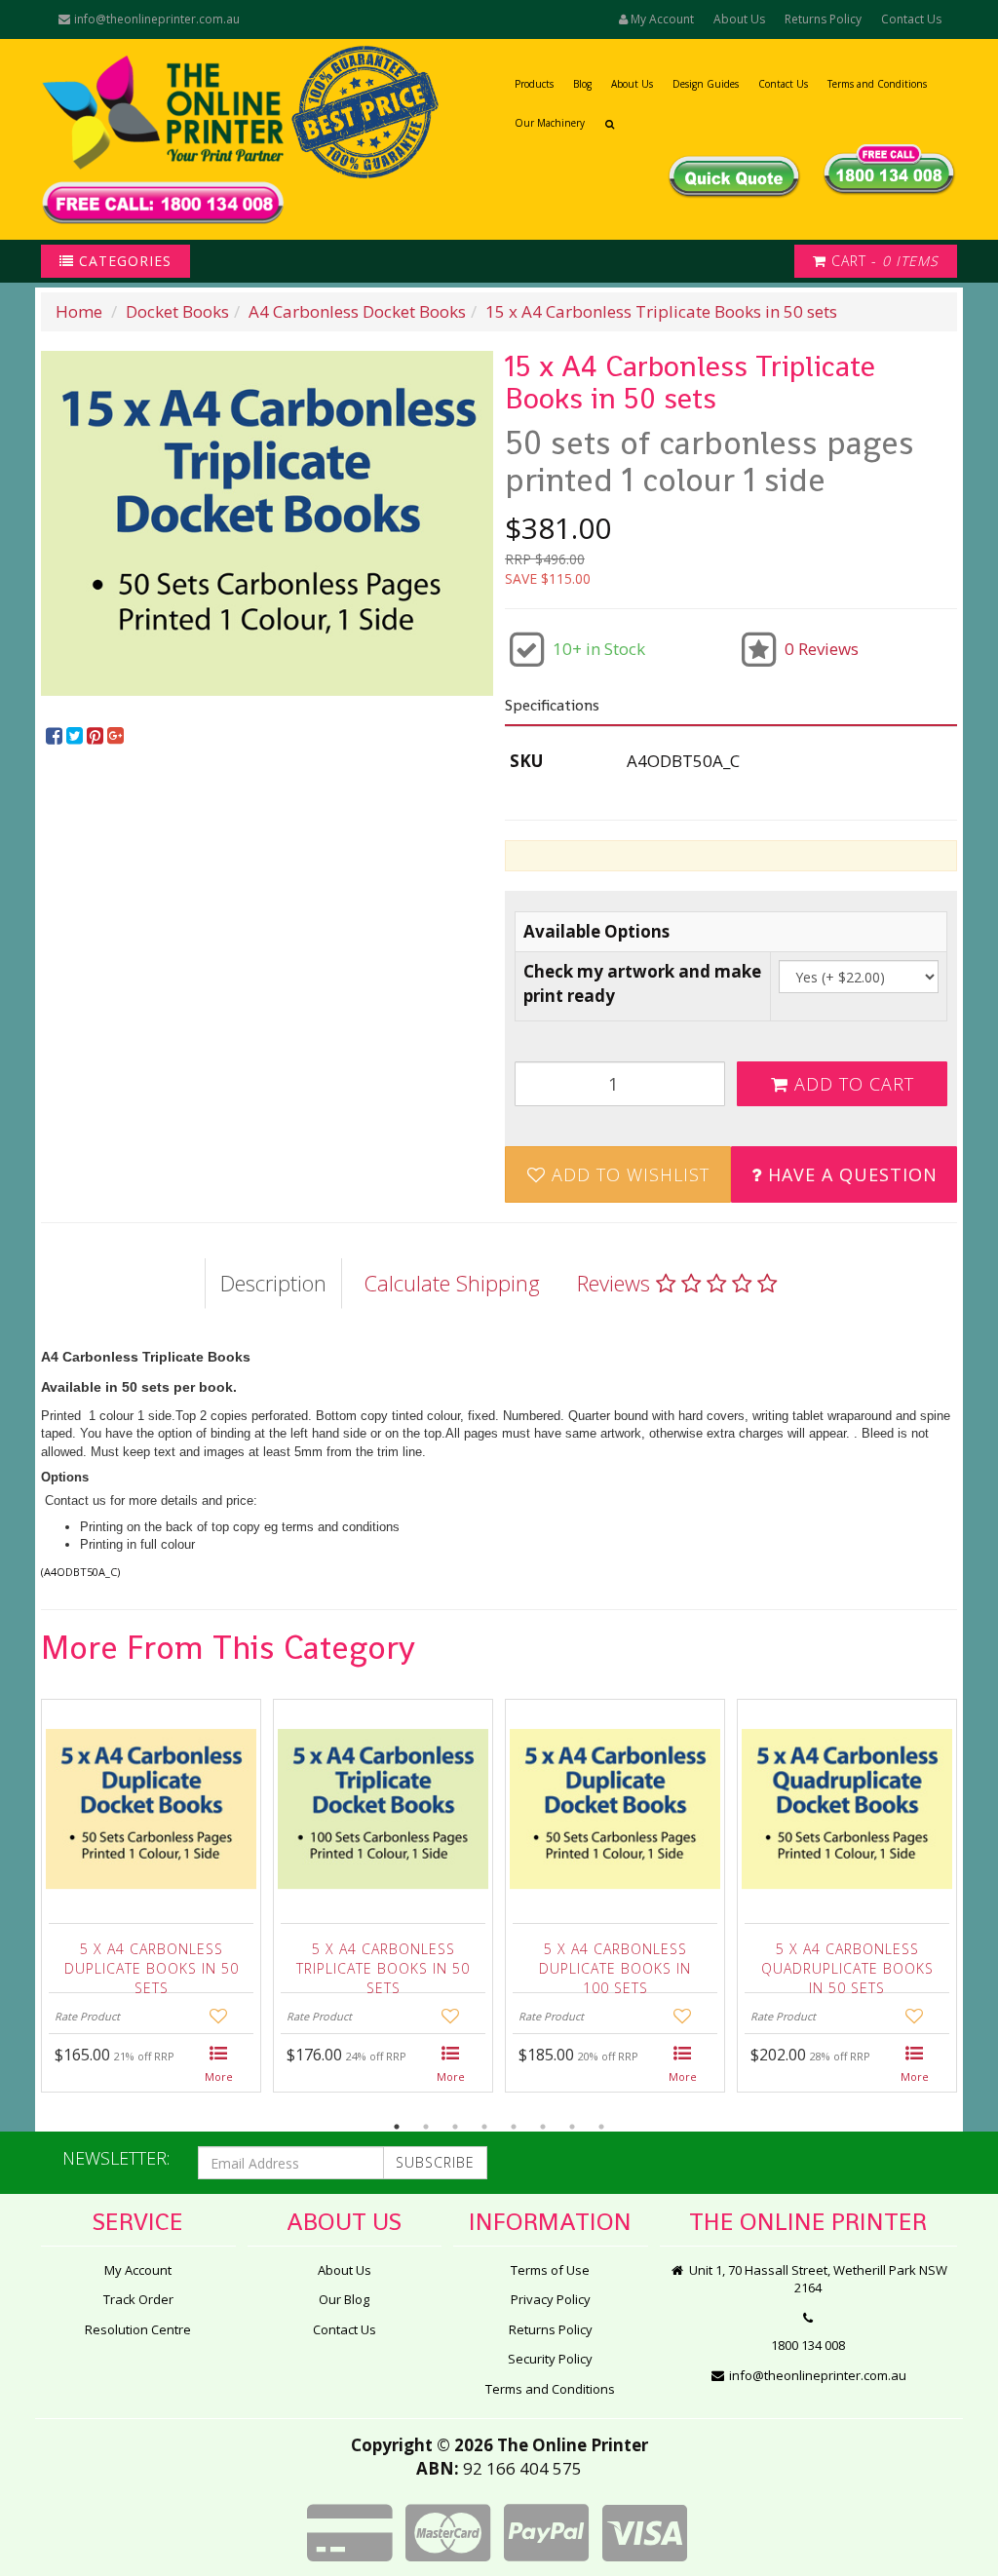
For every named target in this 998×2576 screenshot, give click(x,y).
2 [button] (426, 2127)
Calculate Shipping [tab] (452, 1283)
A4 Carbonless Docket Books (357, 311)
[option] (267, 523)
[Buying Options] (219, 2065)
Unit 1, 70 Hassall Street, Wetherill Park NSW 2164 (817, 2279)
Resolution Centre (138, 2329)
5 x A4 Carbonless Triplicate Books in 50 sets (383, 1963)
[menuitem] (56, 736)
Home (79, 311)
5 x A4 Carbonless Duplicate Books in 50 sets (152, 1963)
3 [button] (455, 2127)
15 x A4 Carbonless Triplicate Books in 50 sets (661, 311)
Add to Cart (851, 1084)
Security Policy (550, 2359)
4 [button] (484, 2127)
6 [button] (543, 2127)
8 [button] (601, 2127)
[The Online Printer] (163, 139)
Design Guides (706, 84)
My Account (138, 2270)
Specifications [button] (552, 705)
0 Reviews (822, 649)
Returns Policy (823, 19)
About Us (739, 19)
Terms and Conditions (877, 84)
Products (534, 84)
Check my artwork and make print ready (642, 983)
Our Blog (344, 2299)
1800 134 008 (808, 2345)
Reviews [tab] (616, 1283)
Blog (582, 84)
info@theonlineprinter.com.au (155, 19)
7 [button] (572, 2127)
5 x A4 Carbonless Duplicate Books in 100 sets (615, 1963)
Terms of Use (550, 2270)
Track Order (138, 2299)
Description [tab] (273, 1283)
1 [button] (397, 2127)
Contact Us (911, 19)
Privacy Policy (551, 2299)
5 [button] (514, 2127)
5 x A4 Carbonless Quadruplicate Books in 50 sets (847, 1963)
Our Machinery (550, 123)
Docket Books (177, 311)
